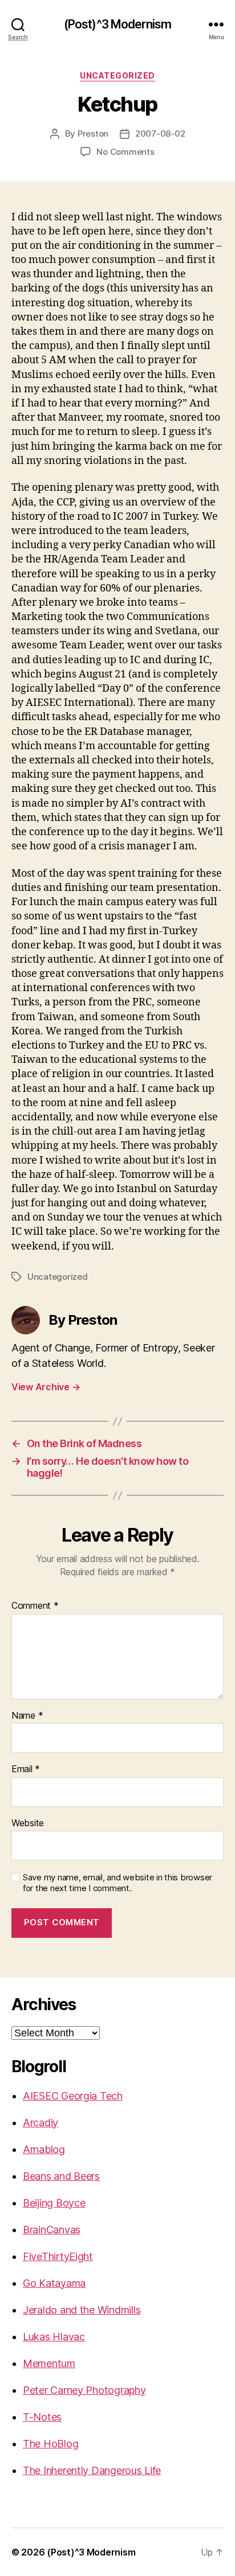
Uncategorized (117, 75)
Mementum (49, 2363)
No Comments (125, 152)
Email (26, 1769)
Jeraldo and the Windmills (82, 2310)
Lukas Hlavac (54, 2337)
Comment (35, 1606)
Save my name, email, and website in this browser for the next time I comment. (117, 1883)
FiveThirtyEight (58, 2256)
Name (27, 1716)
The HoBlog (50, 2444)
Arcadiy (40, 2123)
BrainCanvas (52, 2230)
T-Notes (42, 2417)
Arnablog (44, 2149)
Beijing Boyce (54, 2203)
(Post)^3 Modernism (117, 24)
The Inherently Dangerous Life (92, 2470)
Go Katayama (54, 2283)
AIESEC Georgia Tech (73, 2096)
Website (28, 1823)
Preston (93, 133)
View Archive (46, 1387)
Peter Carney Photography (84, 2390)
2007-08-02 (160, 133)
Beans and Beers (61, 2176)
